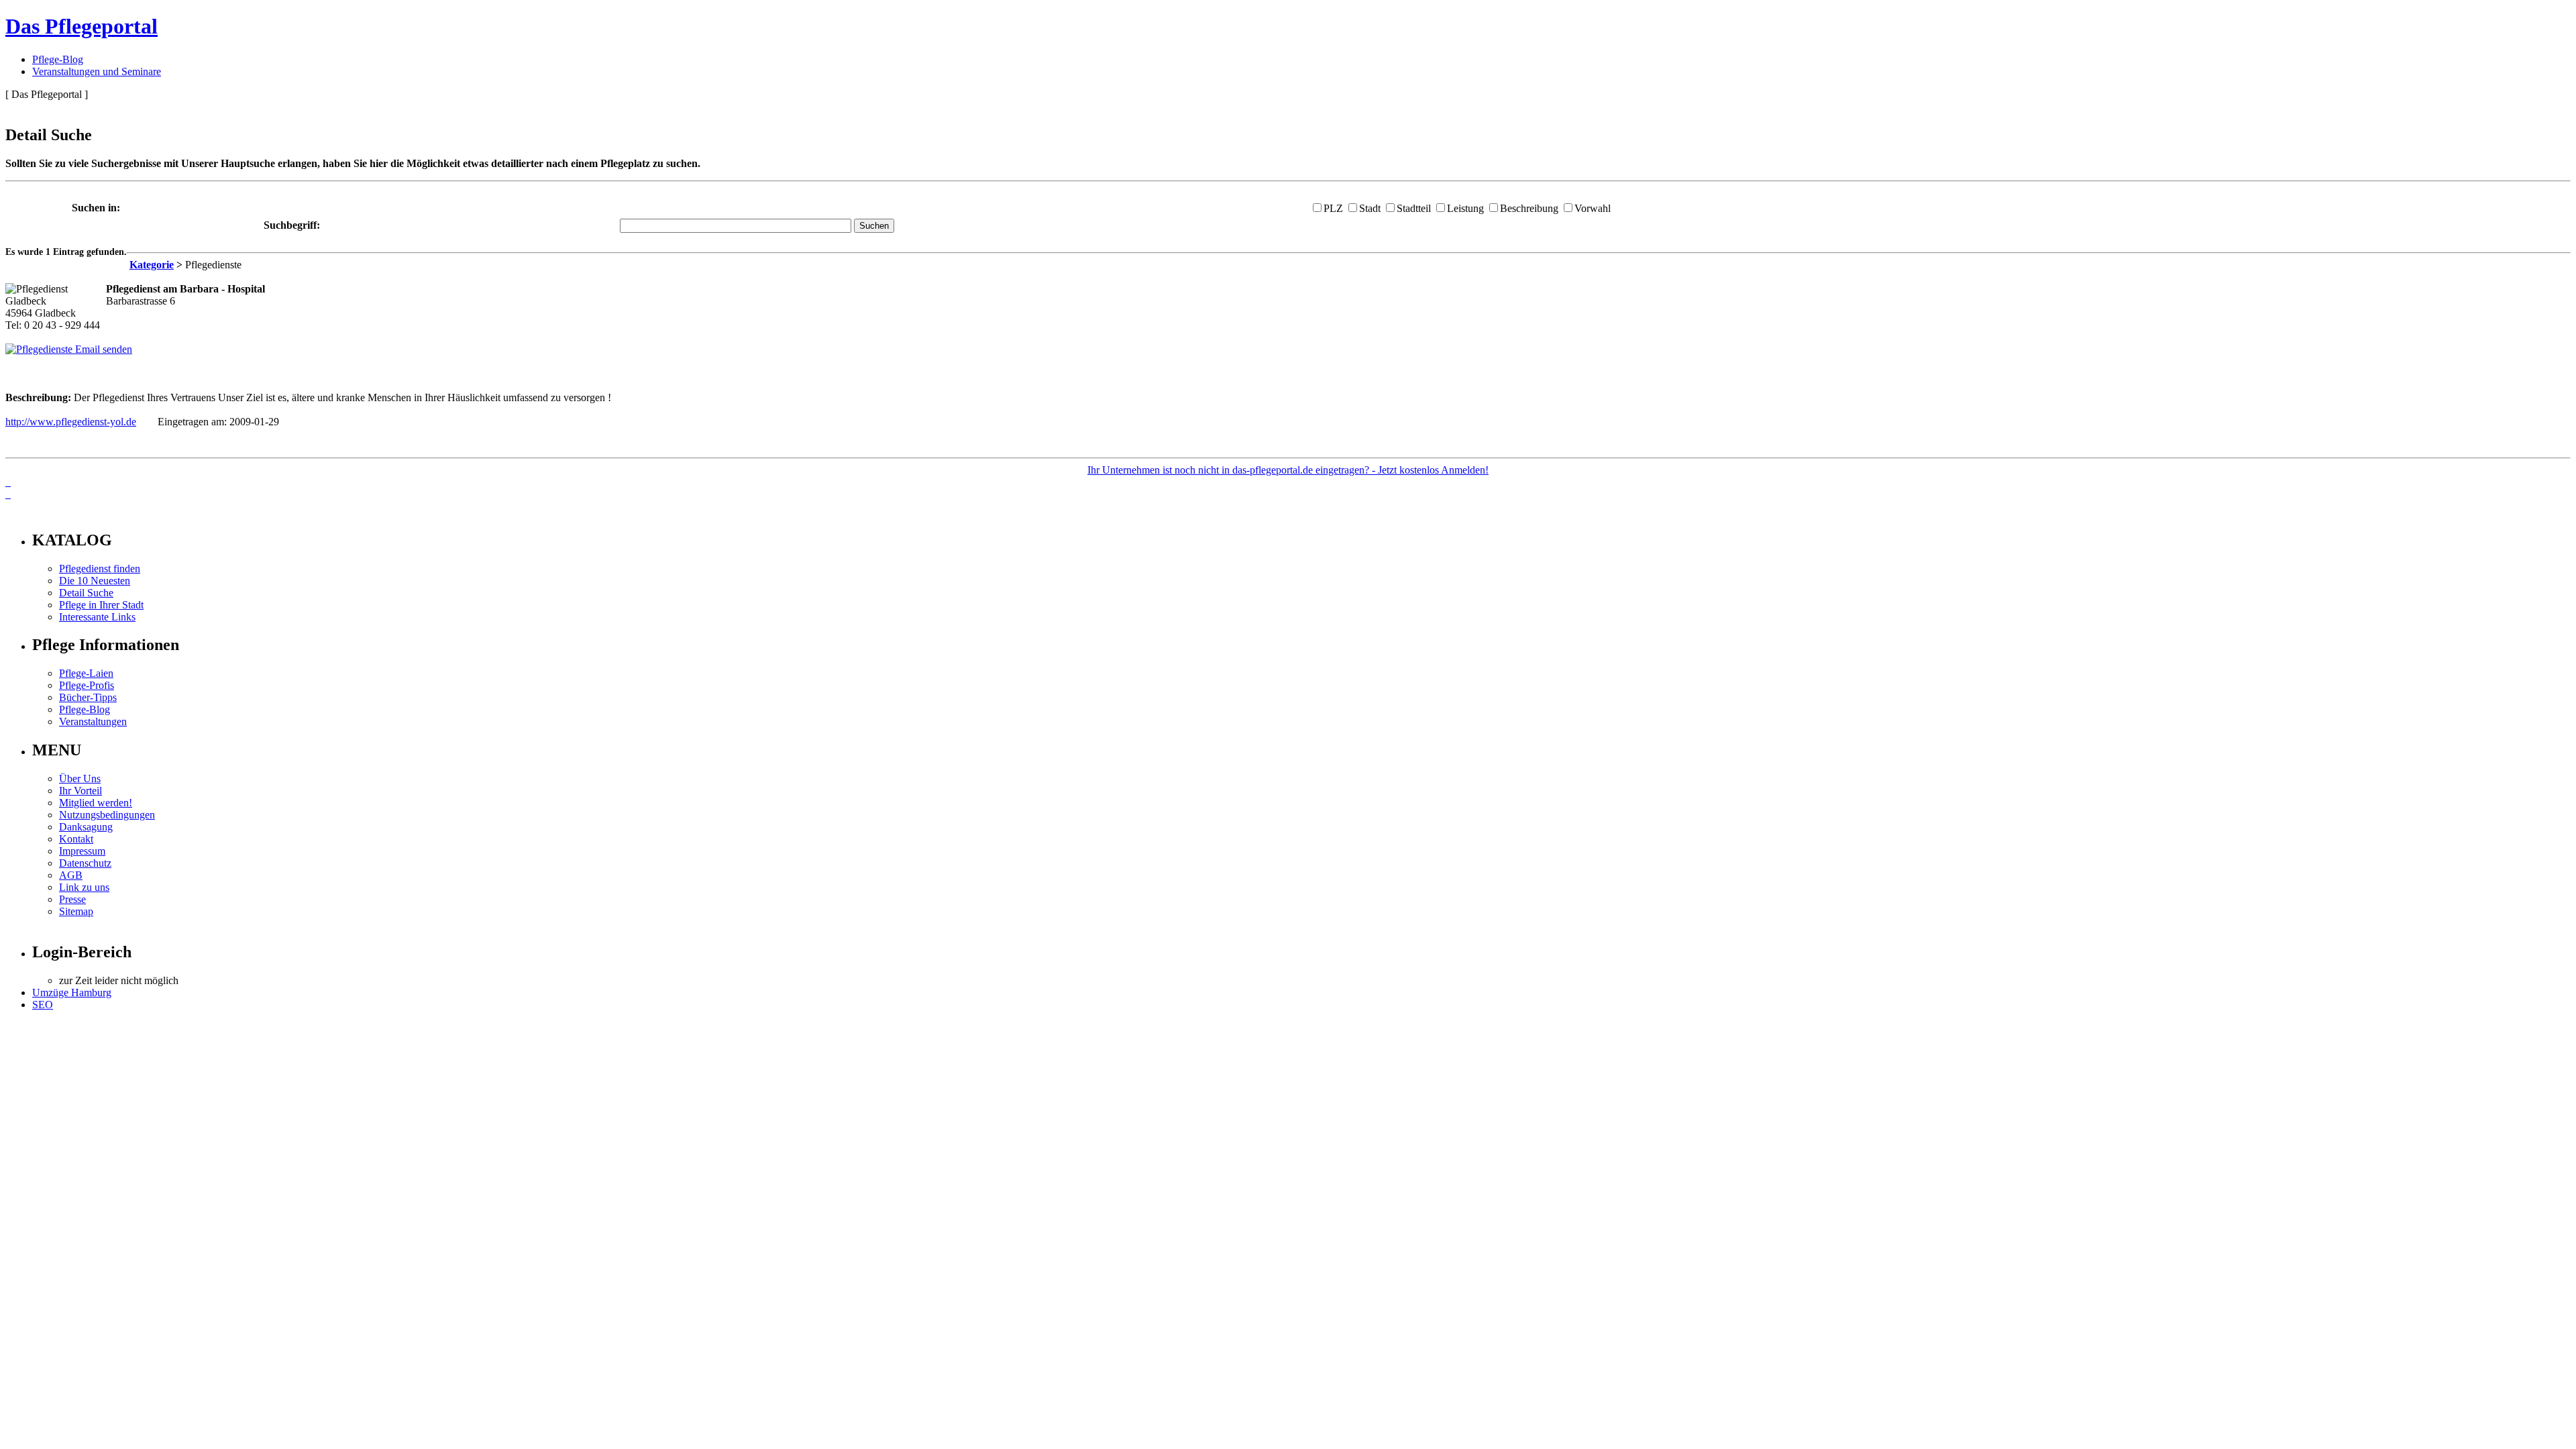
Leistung (1465, 208)
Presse (72, 899)
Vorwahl (1593, 208)
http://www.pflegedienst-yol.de (71, 422)
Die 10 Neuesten (95, 581)
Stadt (1370, 208)
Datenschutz (85, 863)
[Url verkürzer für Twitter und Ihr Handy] (8, 494)
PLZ (1333, 208)
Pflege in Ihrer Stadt (101, 605)
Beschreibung (1529, 208)
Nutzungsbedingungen (107, 815)
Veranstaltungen (93, 721)
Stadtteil (1414, 208)
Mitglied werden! (96, 803)
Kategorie (152, 265)
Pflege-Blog (58, 59)
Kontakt (76, 839)
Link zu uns (84, 887)
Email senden (102, 349)
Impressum (82, 851)
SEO (43, 1005)
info (24, 512)
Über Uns (80, 779)
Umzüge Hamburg (72, 992)
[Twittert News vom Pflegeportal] (8, 482)
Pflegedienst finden (100, 569)
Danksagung (86, 827)
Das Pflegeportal (82, 26)
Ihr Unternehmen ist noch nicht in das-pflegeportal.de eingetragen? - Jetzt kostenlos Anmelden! (1288, 470)
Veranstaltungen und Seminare (97, 71)
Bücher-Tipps (88, 697)
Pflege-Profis (87, 685)
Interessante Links (97, 617)
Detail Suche (86, 593)
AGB (71, 875)
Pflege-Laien (86, 673)
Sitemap (76, 911)
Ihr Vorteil (80, 791)
